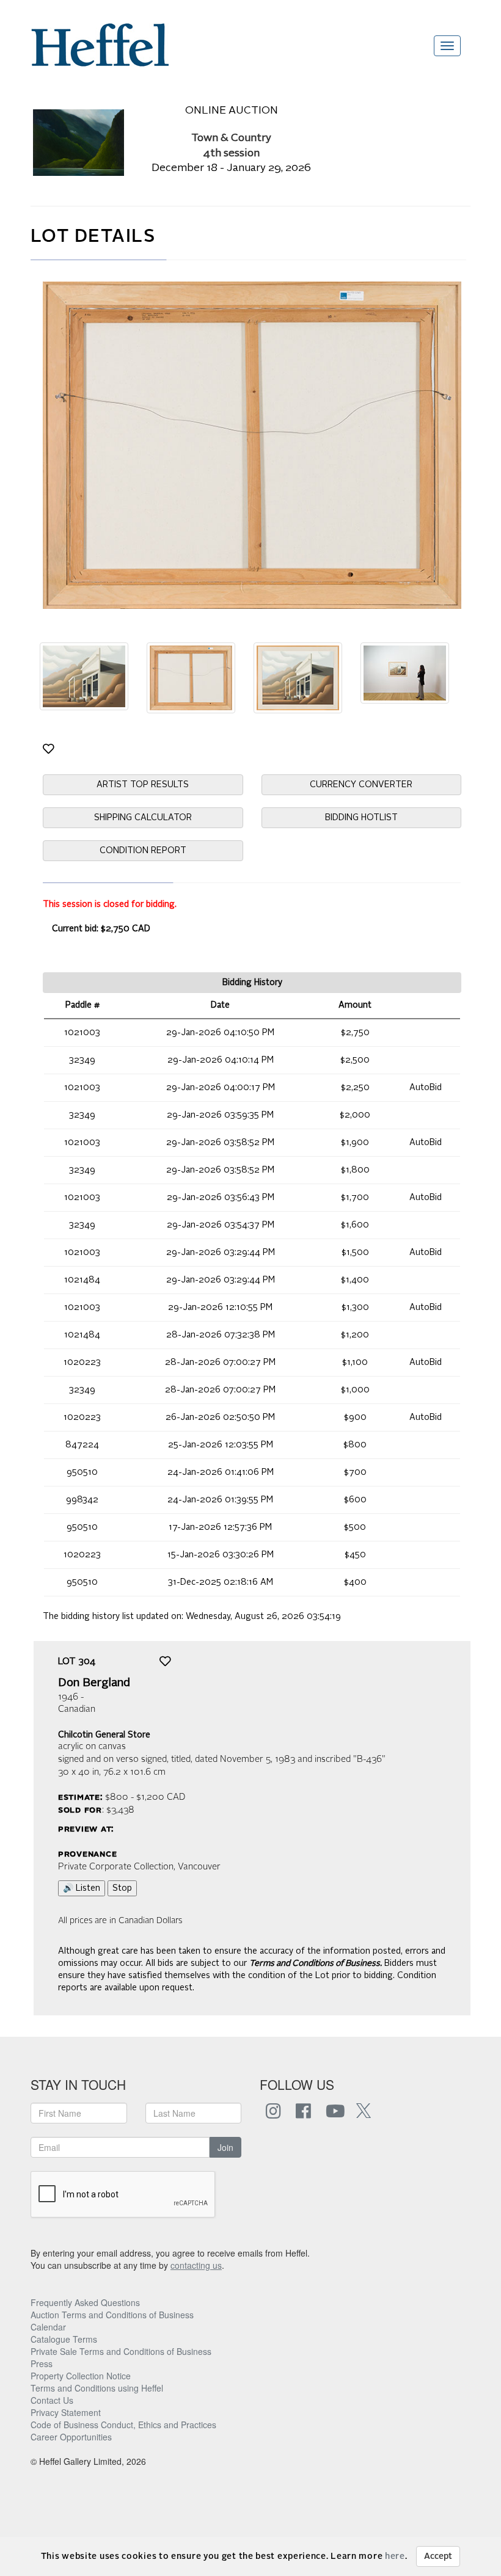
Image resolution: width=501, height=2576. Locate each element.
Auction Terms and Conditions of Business (112, 2315)
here (395, 2556)
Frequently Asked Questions (85, 2302)
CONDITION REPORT (143, 851)
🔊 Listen (82, 1888)
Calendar (48, 2327)
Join (225, 2147)
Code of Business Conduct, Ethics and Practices (123, 2425)
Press (42, 2363)
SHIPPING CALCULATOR (143, 818)
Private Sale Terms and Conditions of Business (121, 2351)
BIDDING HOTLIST (361, 818)
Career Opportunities (71, 2437)
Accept (438, 2556)
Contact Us (52, 2400)
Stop (122, 1888)
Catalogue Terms (64, 2339)
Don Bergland (94, 1683)
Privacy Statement (66, 2412)
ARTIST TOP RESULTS (143, 785)
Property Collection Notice (81, 2376)
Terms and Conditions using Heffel (97, 2388)
